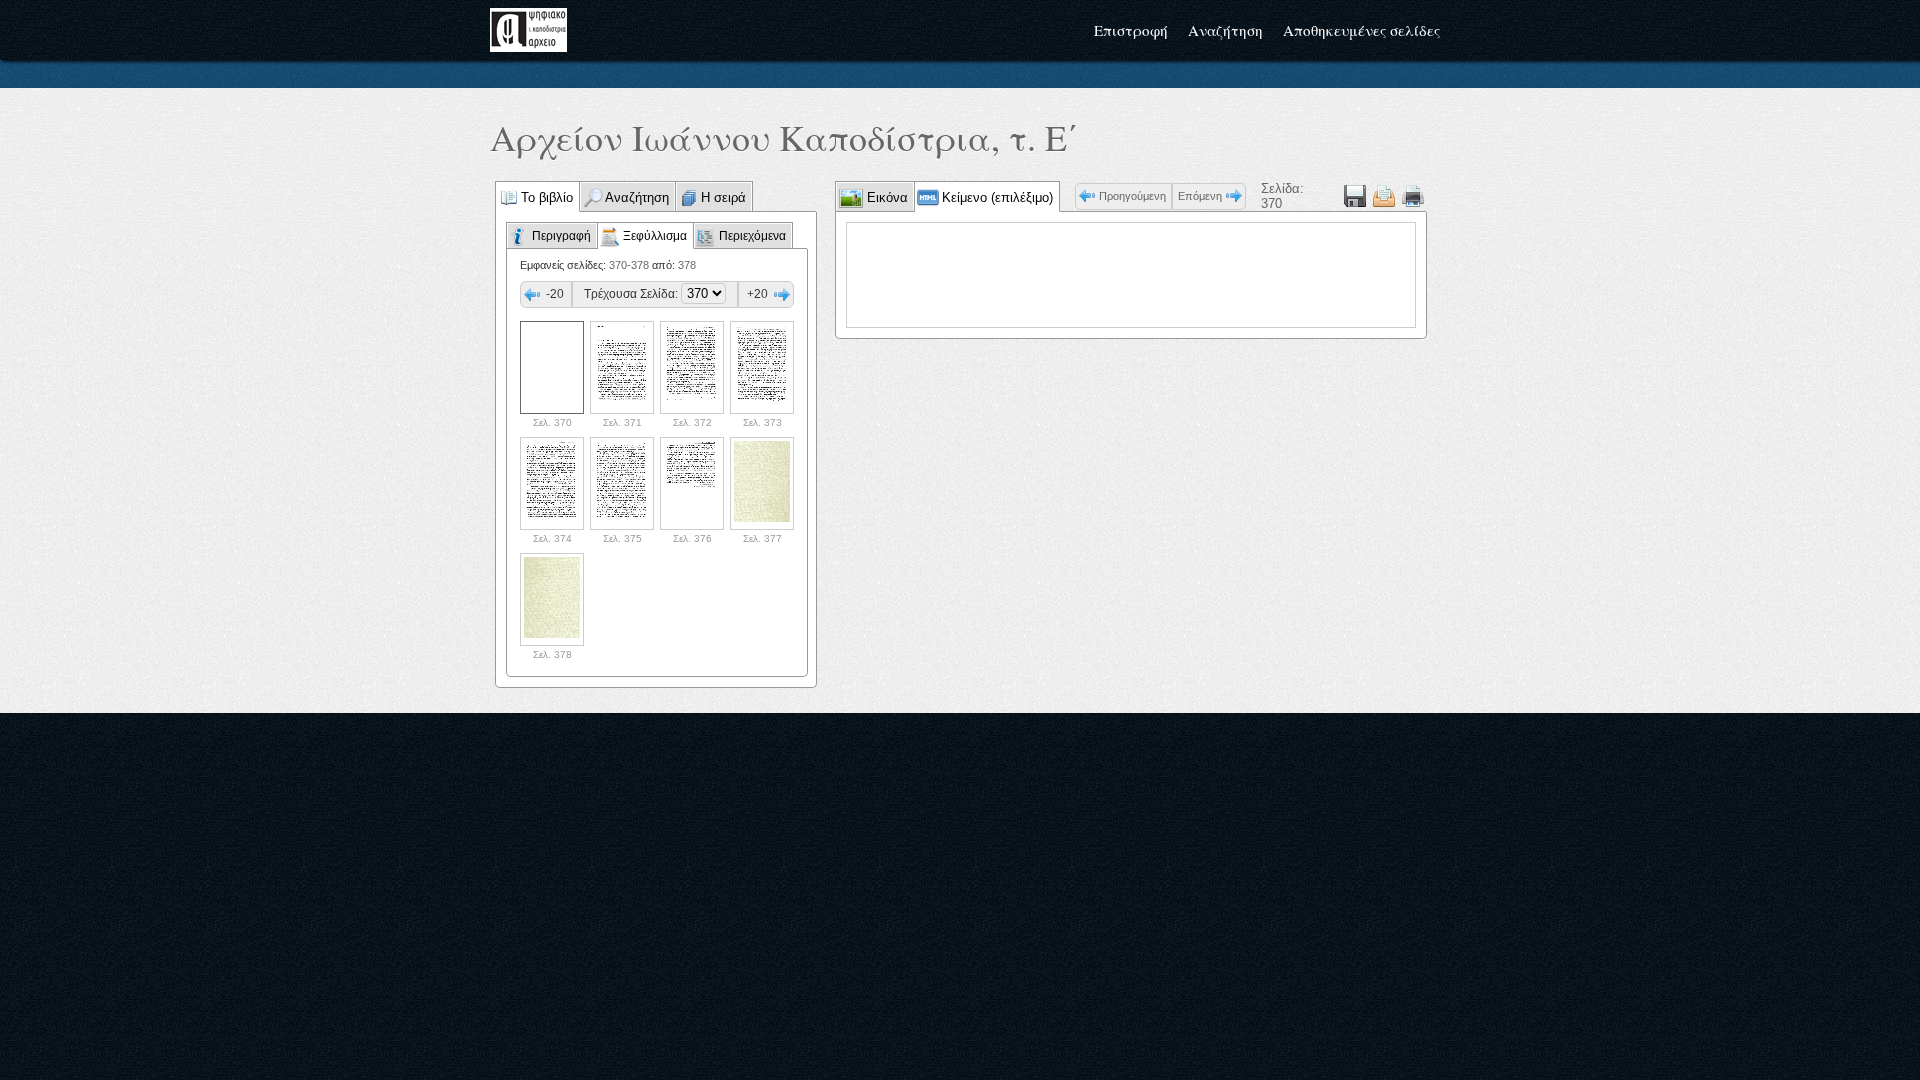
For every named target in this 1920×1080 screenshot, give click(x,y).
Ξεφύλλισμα (655, 236)
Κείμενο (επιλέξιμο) (997, 197)
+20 (757, 294)
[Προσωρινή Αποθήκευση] (1355, 196)
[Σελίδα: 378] (552, 599)
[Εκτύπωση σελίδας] (1413, 196)
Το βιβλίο (547, 197)
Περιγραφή (561, 236)
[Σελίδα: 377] (762, 483)
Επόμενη (1200, 196)
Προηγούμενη (1132, 196)
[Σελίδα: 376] (692, 483)
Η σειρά (723, 197)
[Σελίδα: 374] (552, 483)
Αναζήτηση (1225, 30)
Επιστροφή (1131, 30)
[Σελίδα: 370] (552, 367)
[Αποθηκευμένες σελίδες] (1384, 196)
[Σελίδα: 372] (692, 367)
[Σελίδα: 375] (622, 483)
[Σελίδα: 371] (622, 367)
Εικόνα (885, 197)
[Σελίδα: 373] (762, 367)
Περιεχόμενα (752, 236)
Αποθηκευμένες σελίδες (1361, 30)
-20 (555, 294)
